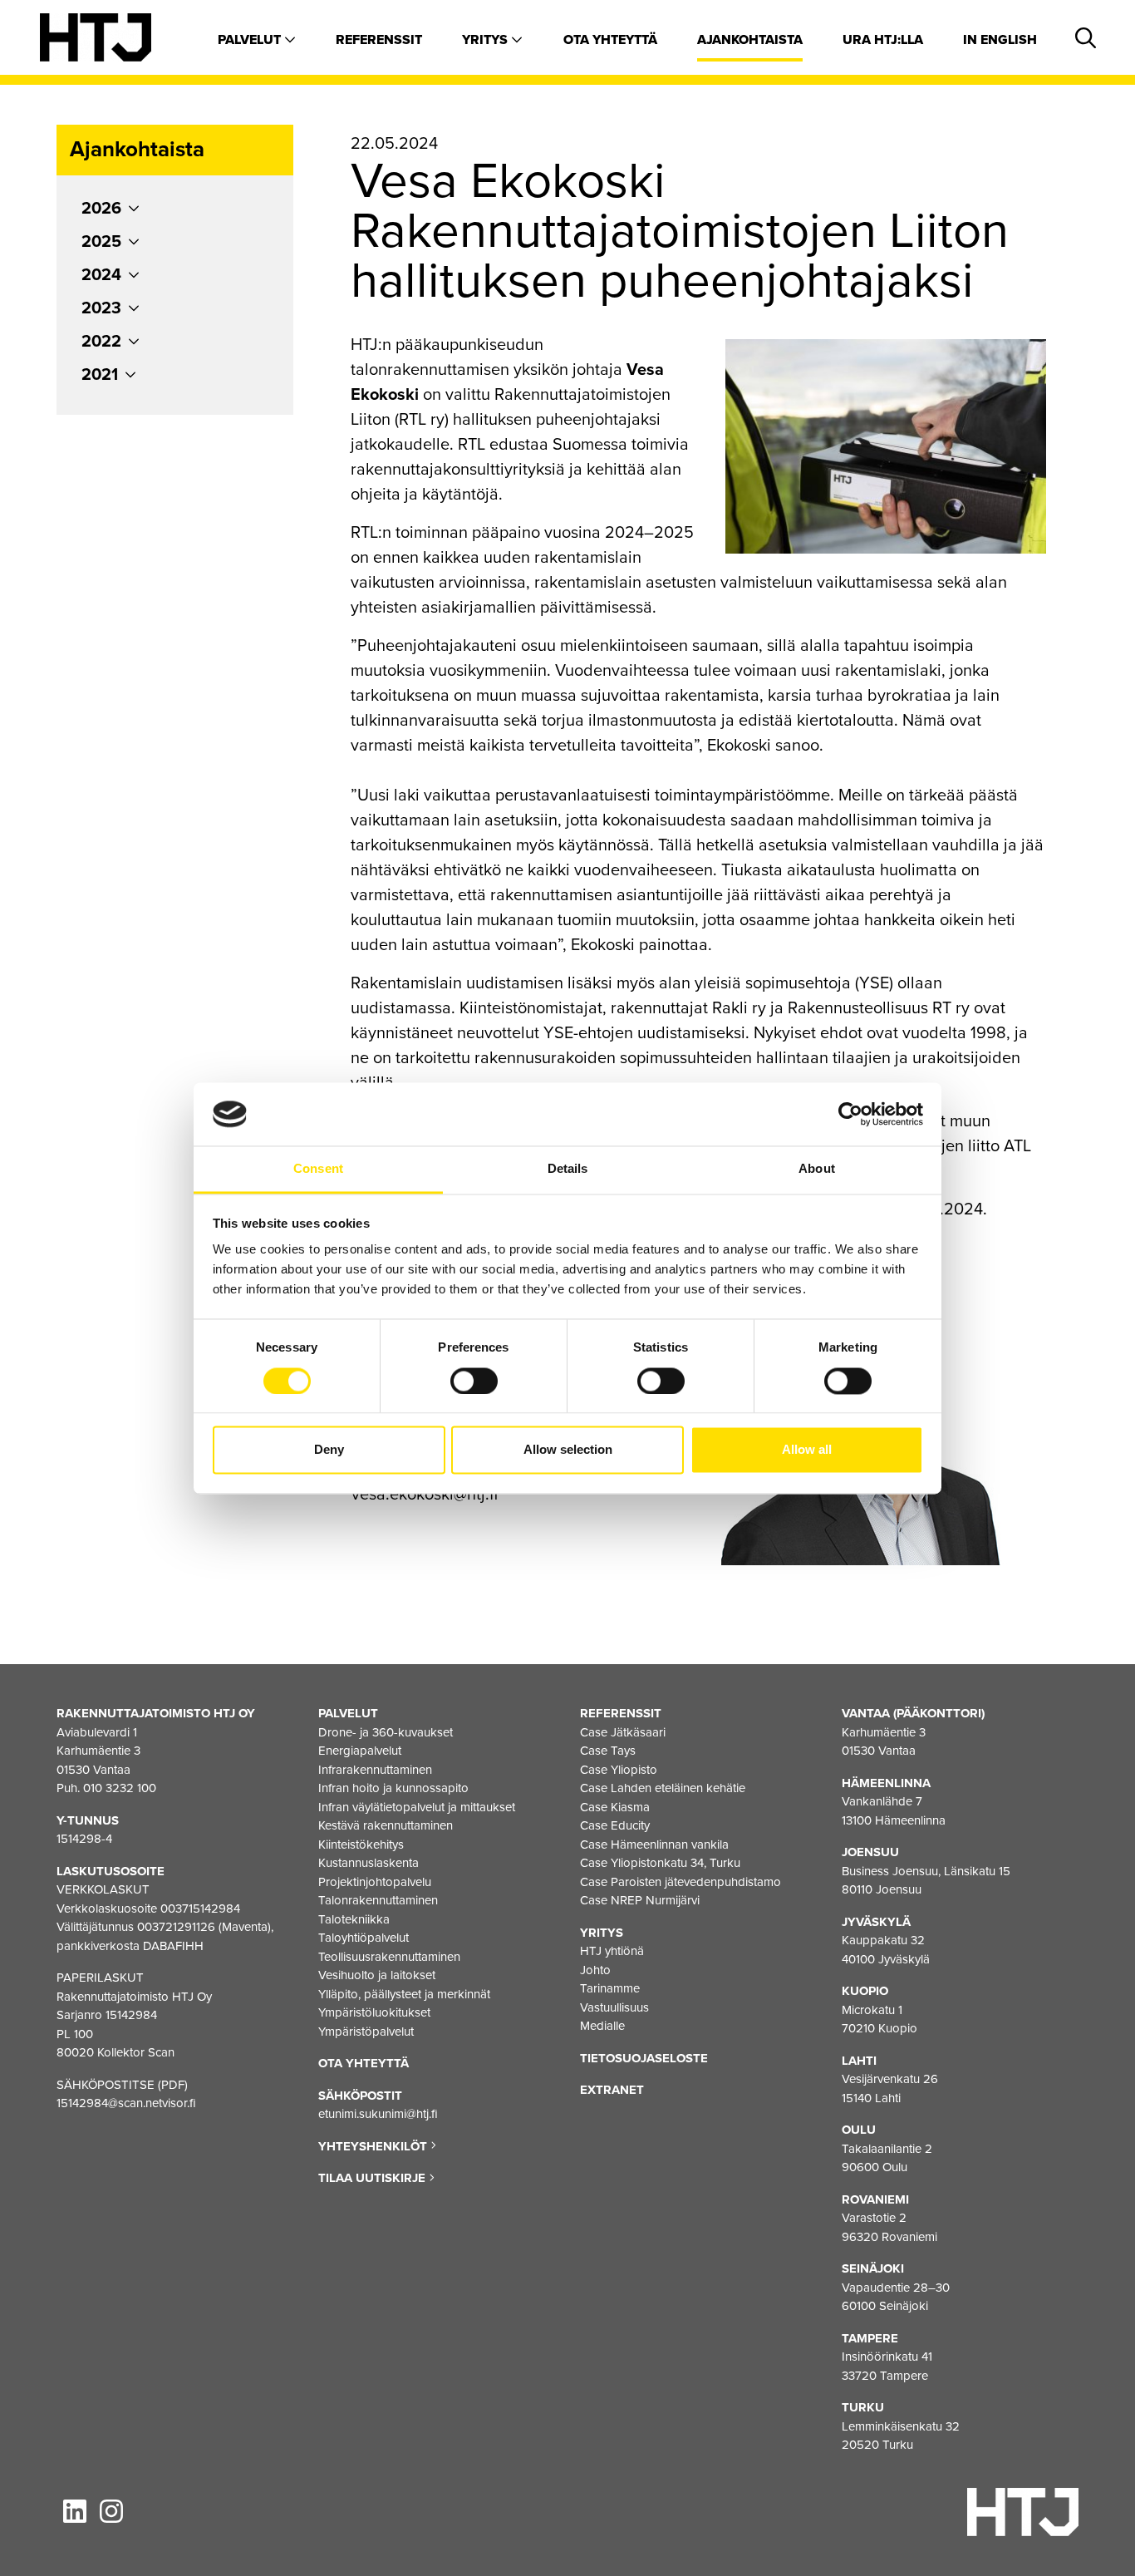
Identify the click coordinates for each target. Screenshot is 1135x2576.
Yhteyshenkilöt (374, 2146)
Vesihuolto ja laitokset (377, 1975)
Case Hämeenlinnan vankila (654, 1845)
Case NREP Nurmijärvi (640, 1900)
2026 (101, 209)
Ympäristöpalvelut (366, 2032)
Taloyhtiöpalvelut (364, 1938)
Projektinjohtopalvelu (375, 1882)
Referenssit (379, 40)
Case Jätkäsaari (623, 1732)
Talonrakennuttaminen (378, 1900)
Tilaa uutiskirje (373, 2178)
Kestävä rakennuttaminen (386, 1825)
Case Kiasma (615, 1807)
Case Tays (608, 1751)
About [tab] (817, 1169)
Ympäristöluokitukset (374, 2012)
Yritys (486, 40)
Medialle (602, 2026)
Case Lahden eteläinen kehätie (663, 1788)
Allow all (807, 1450)
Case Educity (615, 1825)
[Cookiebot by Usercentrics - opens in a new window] (850, 1114)
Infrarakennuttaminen (375, 1770)
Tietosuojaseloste (644, 2058)
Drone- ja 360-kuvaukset (386, 1732)
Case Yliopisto (619, 1770)
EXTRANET (612, 2090)
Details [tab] (568, 1169)
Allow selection (568, 1450)
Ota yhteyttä (610, 40)
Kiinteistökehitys (361, 1845)
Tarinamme (610, 1988)
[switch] (474, 1381)
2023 (101, 308)
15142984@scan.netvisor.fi (126, 2103)
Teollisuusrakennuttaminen (389, 1957)
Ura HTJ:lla (883, 40)
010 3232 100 (120, 1788)
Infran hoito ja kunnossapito (393, 1788)
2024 (101, 275)
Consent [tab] (318, 1169)
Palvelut (251, 40)
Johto (595, 1970)
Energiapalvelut (360, 1751)
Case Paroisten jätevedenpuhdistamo (681, 1882)
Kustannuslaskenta (369, 1863)
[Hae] (1083, 39)
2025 (101, 242)
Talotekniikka (354, 1919)
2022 (101, 342)
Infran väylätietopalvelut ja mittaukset (417, 1807)
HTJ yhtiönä (612, 1951)
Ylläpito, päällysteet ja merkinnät (404, 1994)
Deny (329, 1450)
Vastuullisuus (614, 2007)
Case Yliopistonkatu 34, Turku (660, 1863)
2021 (100, 375)
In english (1000, 40)
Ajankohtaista (750, 40)
